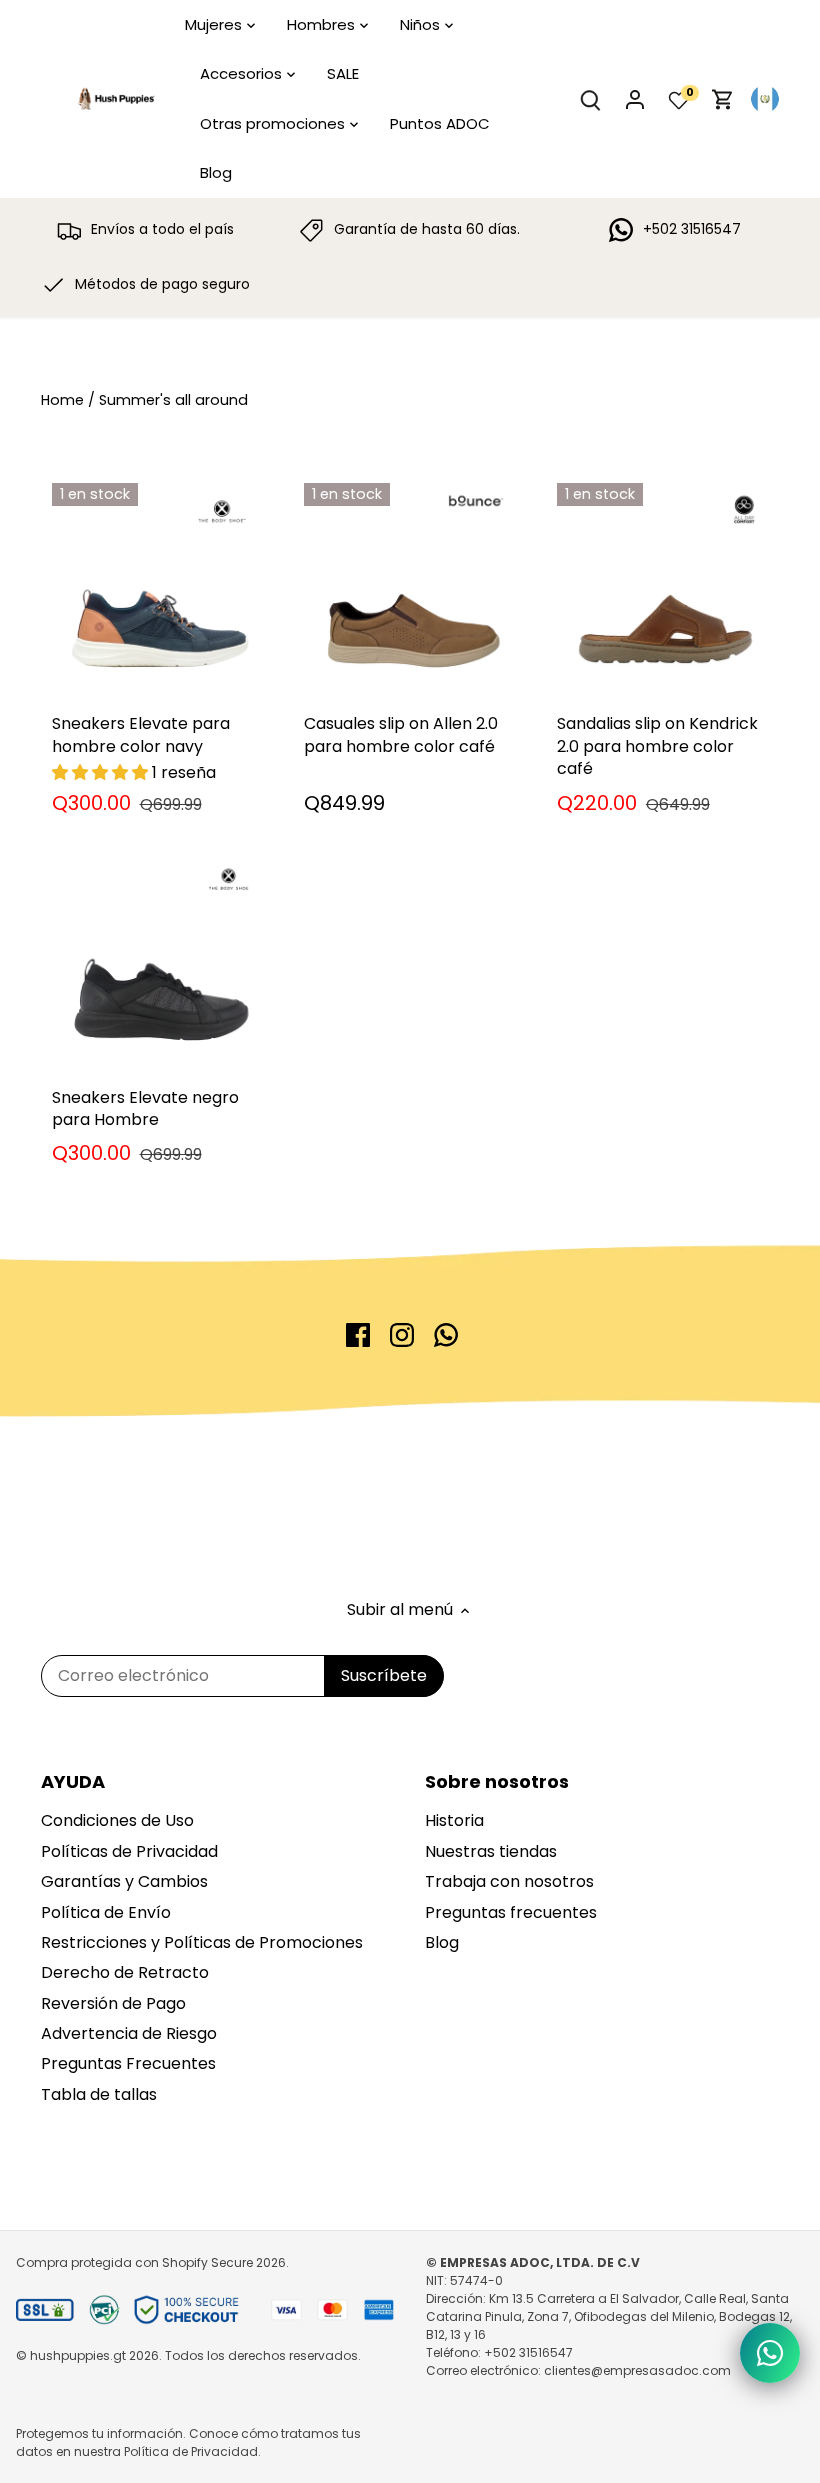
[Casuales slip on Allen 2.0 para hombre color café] (410, 589)
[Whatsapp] (446, 1335)
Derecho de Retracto (125, 1972)
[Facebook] (358, 1335)
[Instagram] (402, 1335)
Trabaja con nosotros (509, 1881)
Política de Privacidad (191, 2451)
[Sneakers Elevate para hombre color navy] (158, 589)
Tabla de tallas (99, 2094)
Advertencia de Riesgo (129, 2033)
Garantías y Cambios (124, 1881)
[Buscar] (591, 99)
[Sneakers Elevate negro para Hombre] (158, 962)
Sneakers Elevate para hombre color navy (141, 734)
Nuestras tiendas (491, 1851)
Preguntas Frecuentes (128, 2063)
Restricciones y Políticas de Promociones (202, 1942)
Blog (442, 1942)
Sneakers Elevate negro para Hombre (145, 1108)
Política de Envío (106, 1912)
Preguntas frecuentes (511, 1912)
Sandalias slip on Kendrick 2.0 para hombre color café (657, 746)
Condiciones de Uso (117, 1820)
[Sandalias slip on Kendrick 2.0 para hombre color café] (663, 589)
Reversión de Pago (113, 2003)
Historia (454, 1820)
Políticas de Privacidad (129, 1851)
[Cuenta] (635, 99)
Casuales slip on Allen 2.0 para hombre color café (401, 734)
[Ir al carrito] (723, 99)
